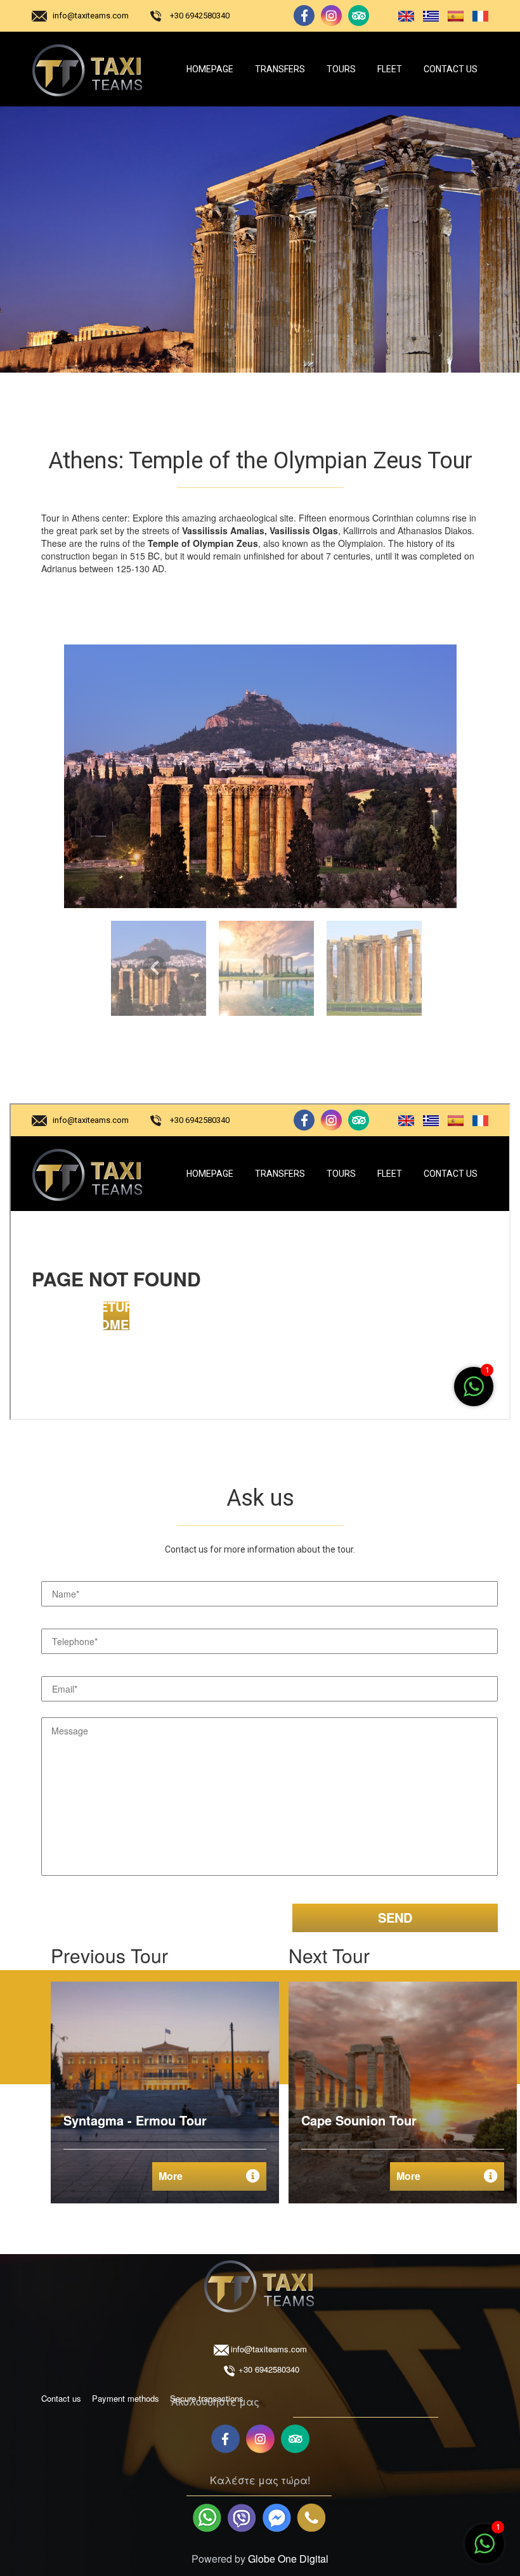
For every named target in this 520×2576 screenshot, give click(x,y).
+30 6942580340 (200, 16)
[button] (157, 965)
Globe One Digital (288, 2559)
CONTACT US (451, 69)
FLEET (390, 69)
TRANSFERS (280, 69)
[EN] (404, 16)
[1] (484, 2550)
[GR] (428, 16)
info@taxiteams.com (91, 16)
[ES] (453, 16)
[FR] (477, 16)
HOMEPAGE (210, 69)
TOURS (341, 69)
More (171, 2176)
